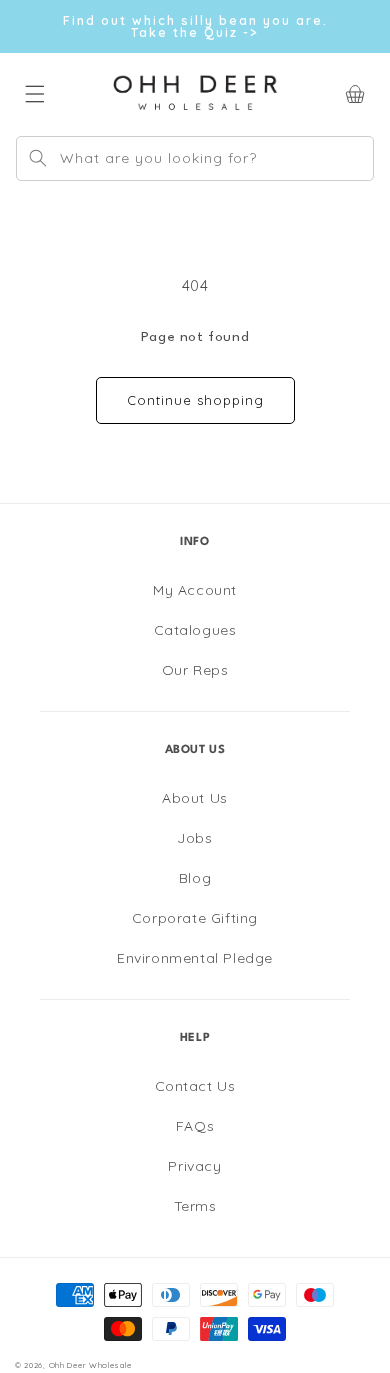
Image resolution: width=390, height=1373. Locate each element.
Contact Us (195, 1086)
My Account (195, 590)
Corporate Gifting (195, 918)
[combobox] (195, 158)
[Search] (38, 158)
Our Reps (195, 670)
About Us (195, 798)
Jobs (194, 838)
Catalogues (195, 630)
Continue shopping (195, 400)
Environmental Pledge (195, 958)
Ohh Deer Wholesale (90, 1365)
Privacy (194, 1166)
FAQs (195, 1126)
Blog (195, 878)
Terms (195, 1206)
